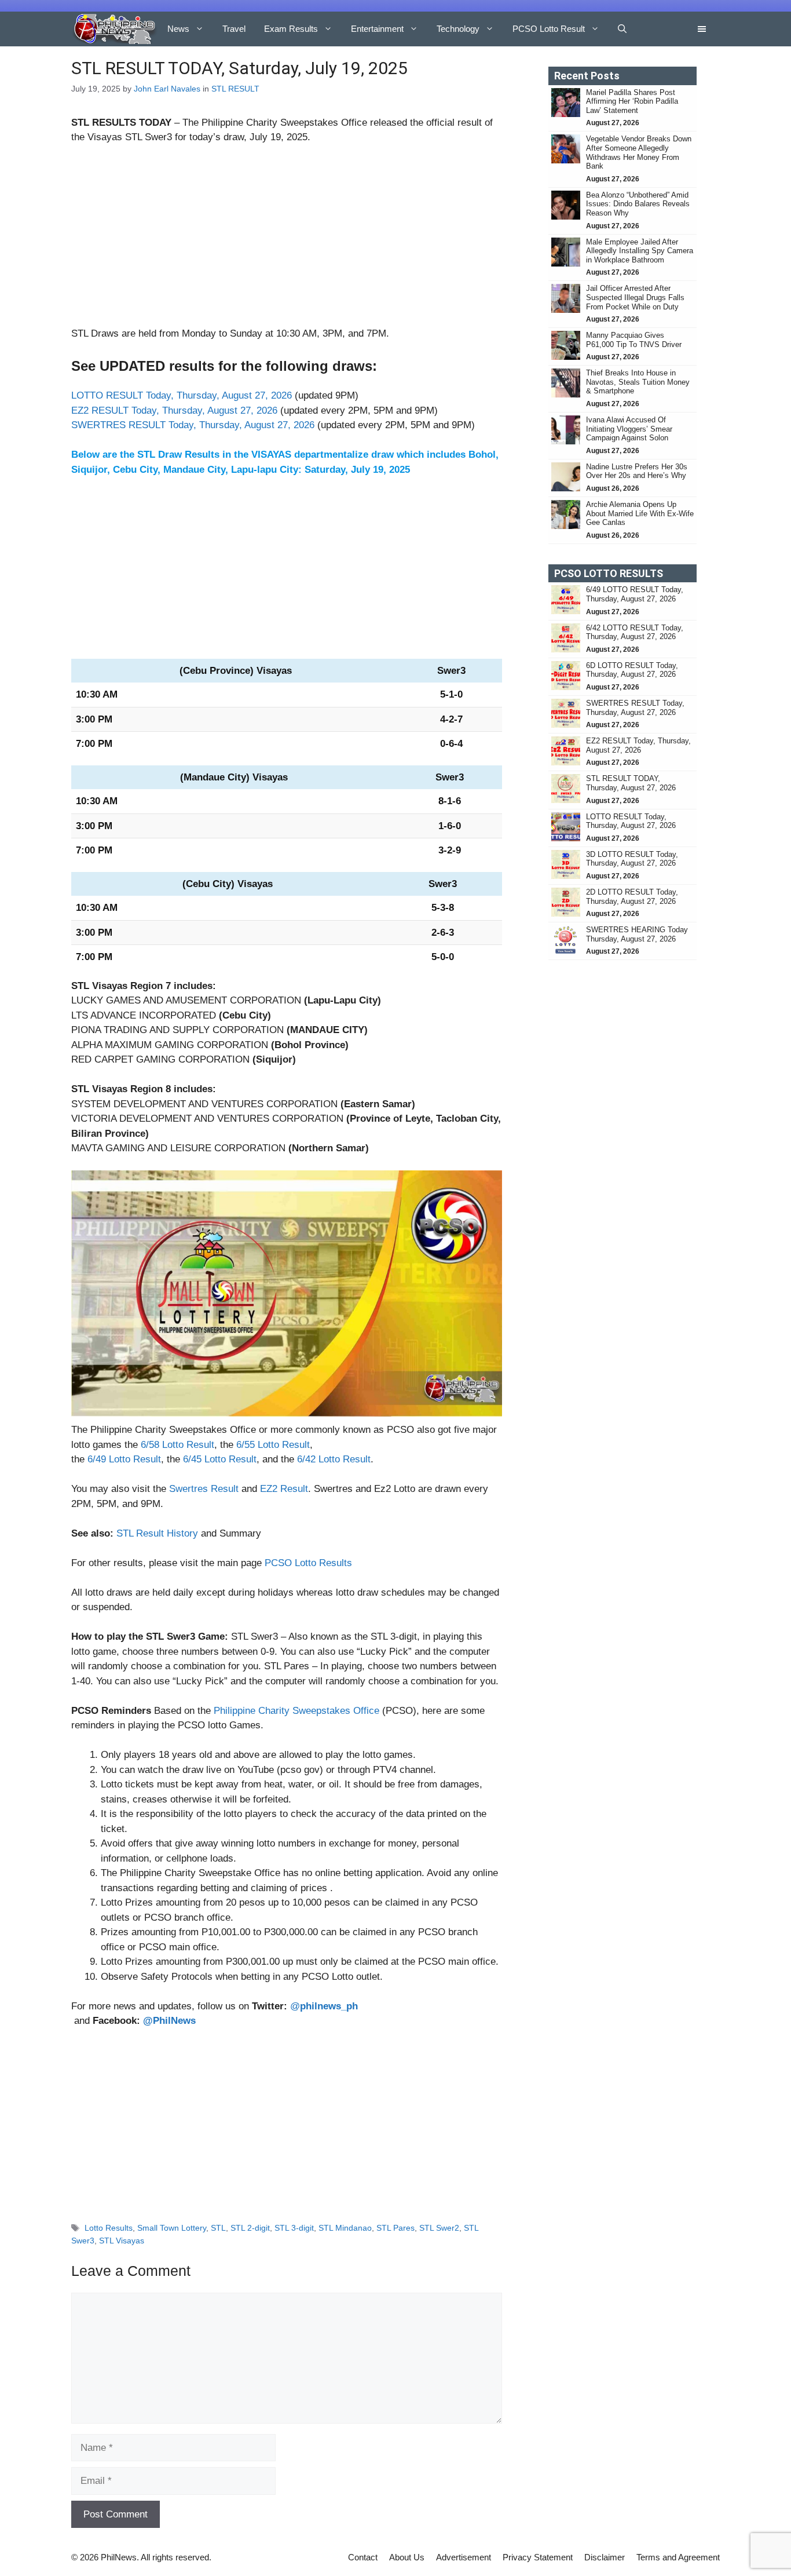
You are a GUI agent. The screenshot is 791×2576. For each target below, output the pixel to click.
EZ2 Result (284, 1489)
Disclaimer (605, 2557)
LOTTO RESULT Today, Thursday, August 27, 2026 (182, 395)
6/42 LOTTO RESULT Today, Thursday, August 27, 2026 (635, 632)
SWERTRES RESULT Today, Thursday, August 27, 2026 (193, 425)
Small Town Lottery (172, 2228)
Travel (234, 29)
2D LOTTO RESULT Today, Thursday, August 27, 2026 (632, 897)
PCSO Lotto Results (308, 1563)
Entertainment (377, 29)
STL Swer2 (439, 2228)
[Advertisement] (287, 240)
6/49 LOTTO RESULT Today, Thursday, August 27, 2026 (635, 594)
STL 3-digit (294, 2228)
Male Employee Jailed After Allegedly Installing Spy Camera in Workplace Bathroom (640, 251)
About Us (407, 2557)
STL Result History (157, 1533)
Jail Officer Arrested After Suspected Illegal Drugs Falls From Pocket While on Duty (635, 297)
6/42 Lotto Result (334, 1459)
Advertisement (464, 2557)
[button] (622, 29)
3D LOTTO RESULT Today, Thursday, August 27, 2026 (632, 859)
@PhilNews (169, 2021)
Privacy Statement (538, 2557)
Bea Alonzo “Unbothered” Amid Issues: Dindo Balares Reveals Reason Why (638, 204)
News (178, 29)
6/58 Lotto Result (177, 1445)
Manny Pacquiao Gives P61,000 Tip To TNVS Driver (634, 340)
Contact (363, 2557)
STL (218, 2228)
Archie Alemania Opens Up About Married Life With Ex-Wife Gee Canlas (640, 513)
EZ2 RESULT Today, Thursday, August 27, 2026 (174, 411)
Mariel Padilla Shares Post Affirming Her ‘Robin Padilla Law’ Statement (632, 101)
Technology (458, 29)
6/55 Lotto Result (273, 1445)
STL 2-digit (250, 2228)
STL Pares (395, 2228)
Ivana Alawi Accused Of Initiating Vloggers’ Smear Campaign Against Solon (629, 429)
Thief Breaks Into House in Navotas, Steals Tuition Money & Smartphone (638, 382)
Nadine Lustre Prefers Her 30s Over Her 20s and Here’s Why (637, 471)
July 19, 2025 (279, 137)
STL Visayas (122, 2241)
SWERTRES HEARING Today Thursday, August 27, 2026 (637, 934)
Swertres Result (204, 1489)
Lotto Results (109, 2228)
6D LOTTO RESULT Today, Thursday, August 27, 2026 (632, 670)
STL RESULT (235, 89)
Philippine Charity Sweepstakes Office (296, 1711)
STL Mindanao (345, 2228)
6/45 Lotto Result (220, 1459)
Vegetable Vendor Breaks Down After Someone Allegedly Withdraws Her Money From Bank (639, 152)
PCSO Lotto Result (549, 29)
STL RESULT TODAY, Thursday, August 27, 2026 (631, 783)
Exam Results (291, 29)
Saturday (325, 470)
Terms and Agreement (678, 2557)
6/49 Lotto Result (124, 1459)
